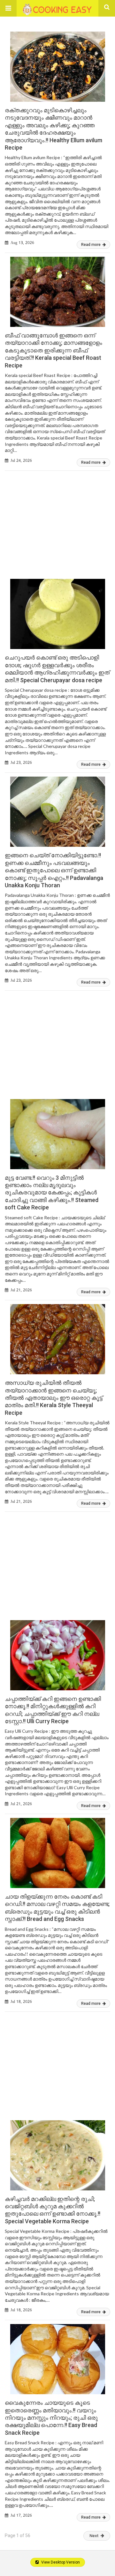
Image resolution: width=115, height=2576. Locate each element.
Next (94, 2536)
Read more (91, 245)
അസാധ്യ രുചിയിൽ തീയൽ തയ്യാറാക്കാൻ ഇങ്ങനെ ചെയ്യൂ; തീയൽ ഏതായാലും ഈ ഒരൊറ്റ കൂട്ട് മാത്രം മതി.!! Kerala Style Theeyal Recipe (54, 1398)
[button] (8, 8)
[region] (57, 519)
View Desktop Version (60, 2562)
